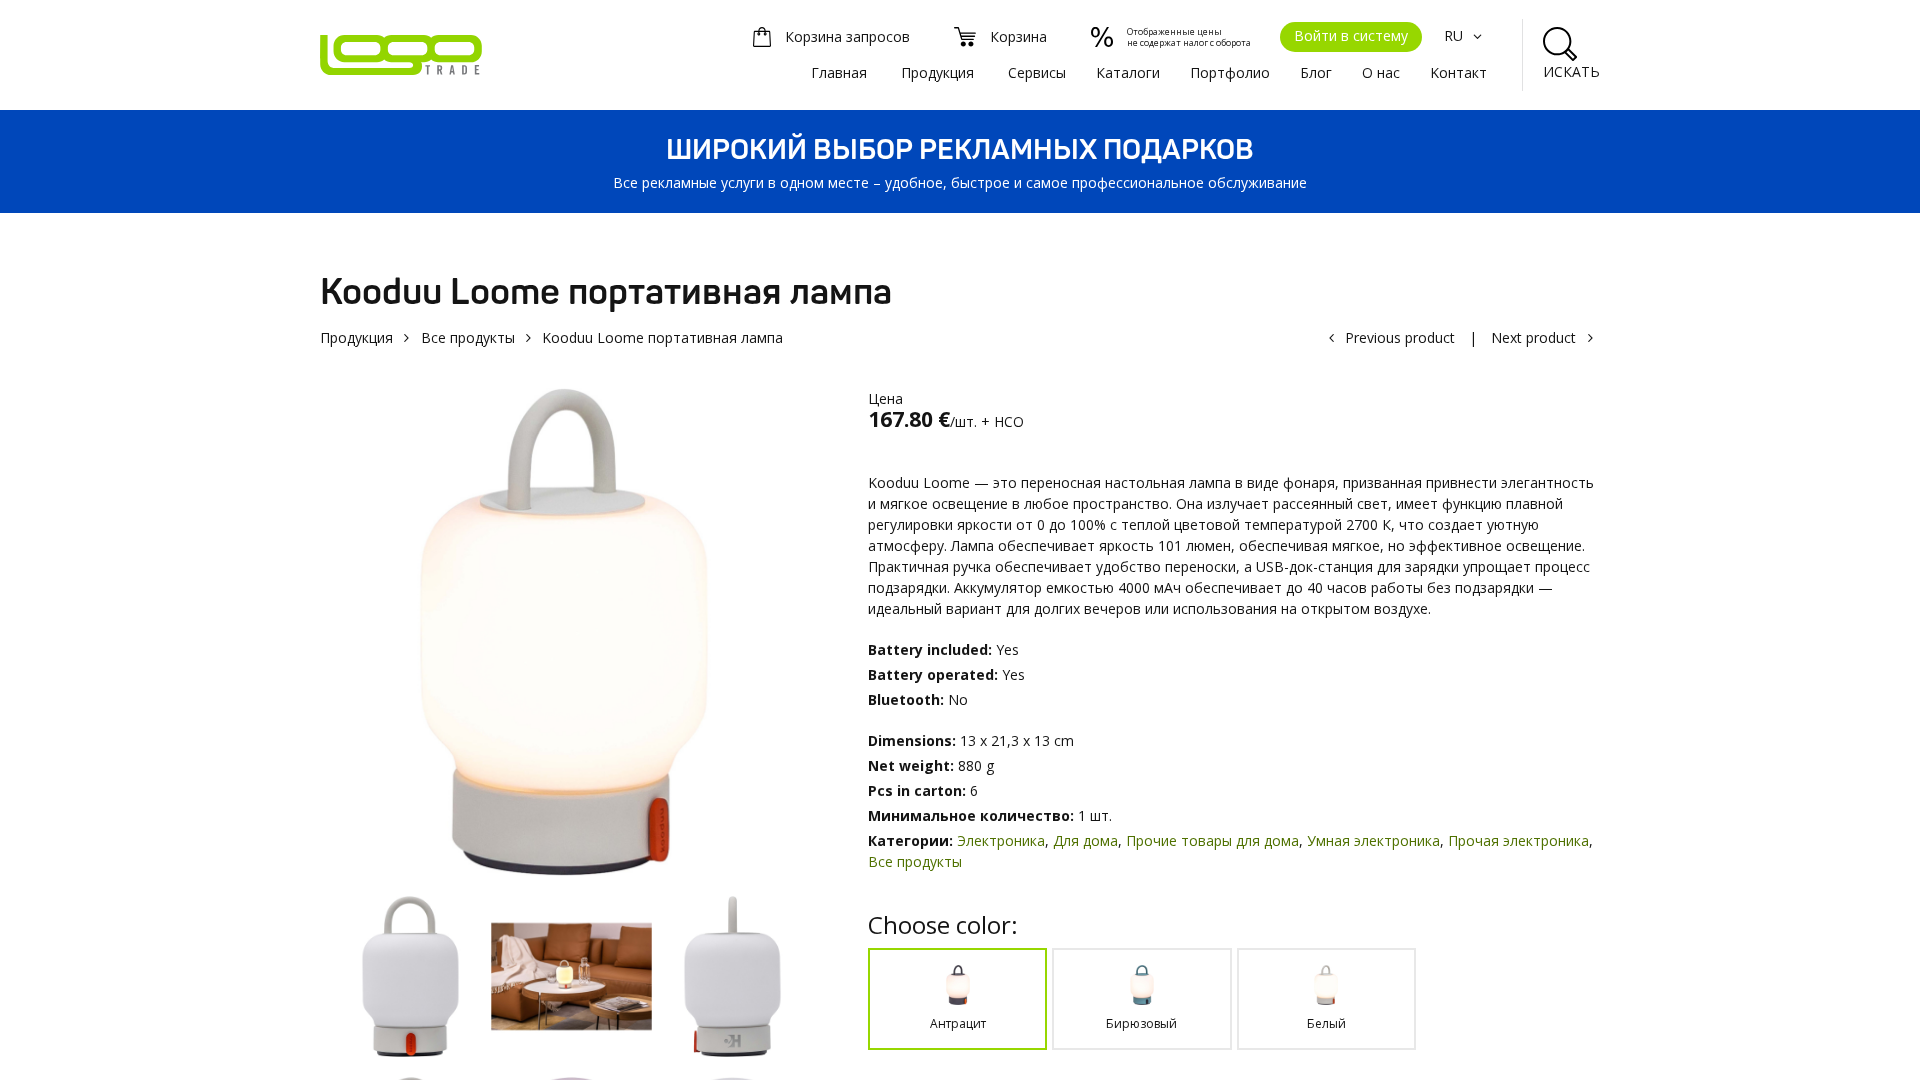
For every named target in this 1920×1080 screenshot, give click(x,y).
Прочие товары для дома (1212, 840)
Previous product (1400, 337)
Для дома (1085, 840)
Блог (1316, 72)
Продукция (937, 72)
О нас (1381, 72)
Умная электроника (1373, 840)
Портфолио (1230, 72)
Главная (839, 72)
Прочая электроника (1518, 840)
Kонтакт (1458, 72)
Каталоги (1128, 72)
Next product (1533, 337)
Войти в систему (1351, 35)
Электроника (1001, 840)
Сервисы (1037, 72)
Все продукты (468, 337)
